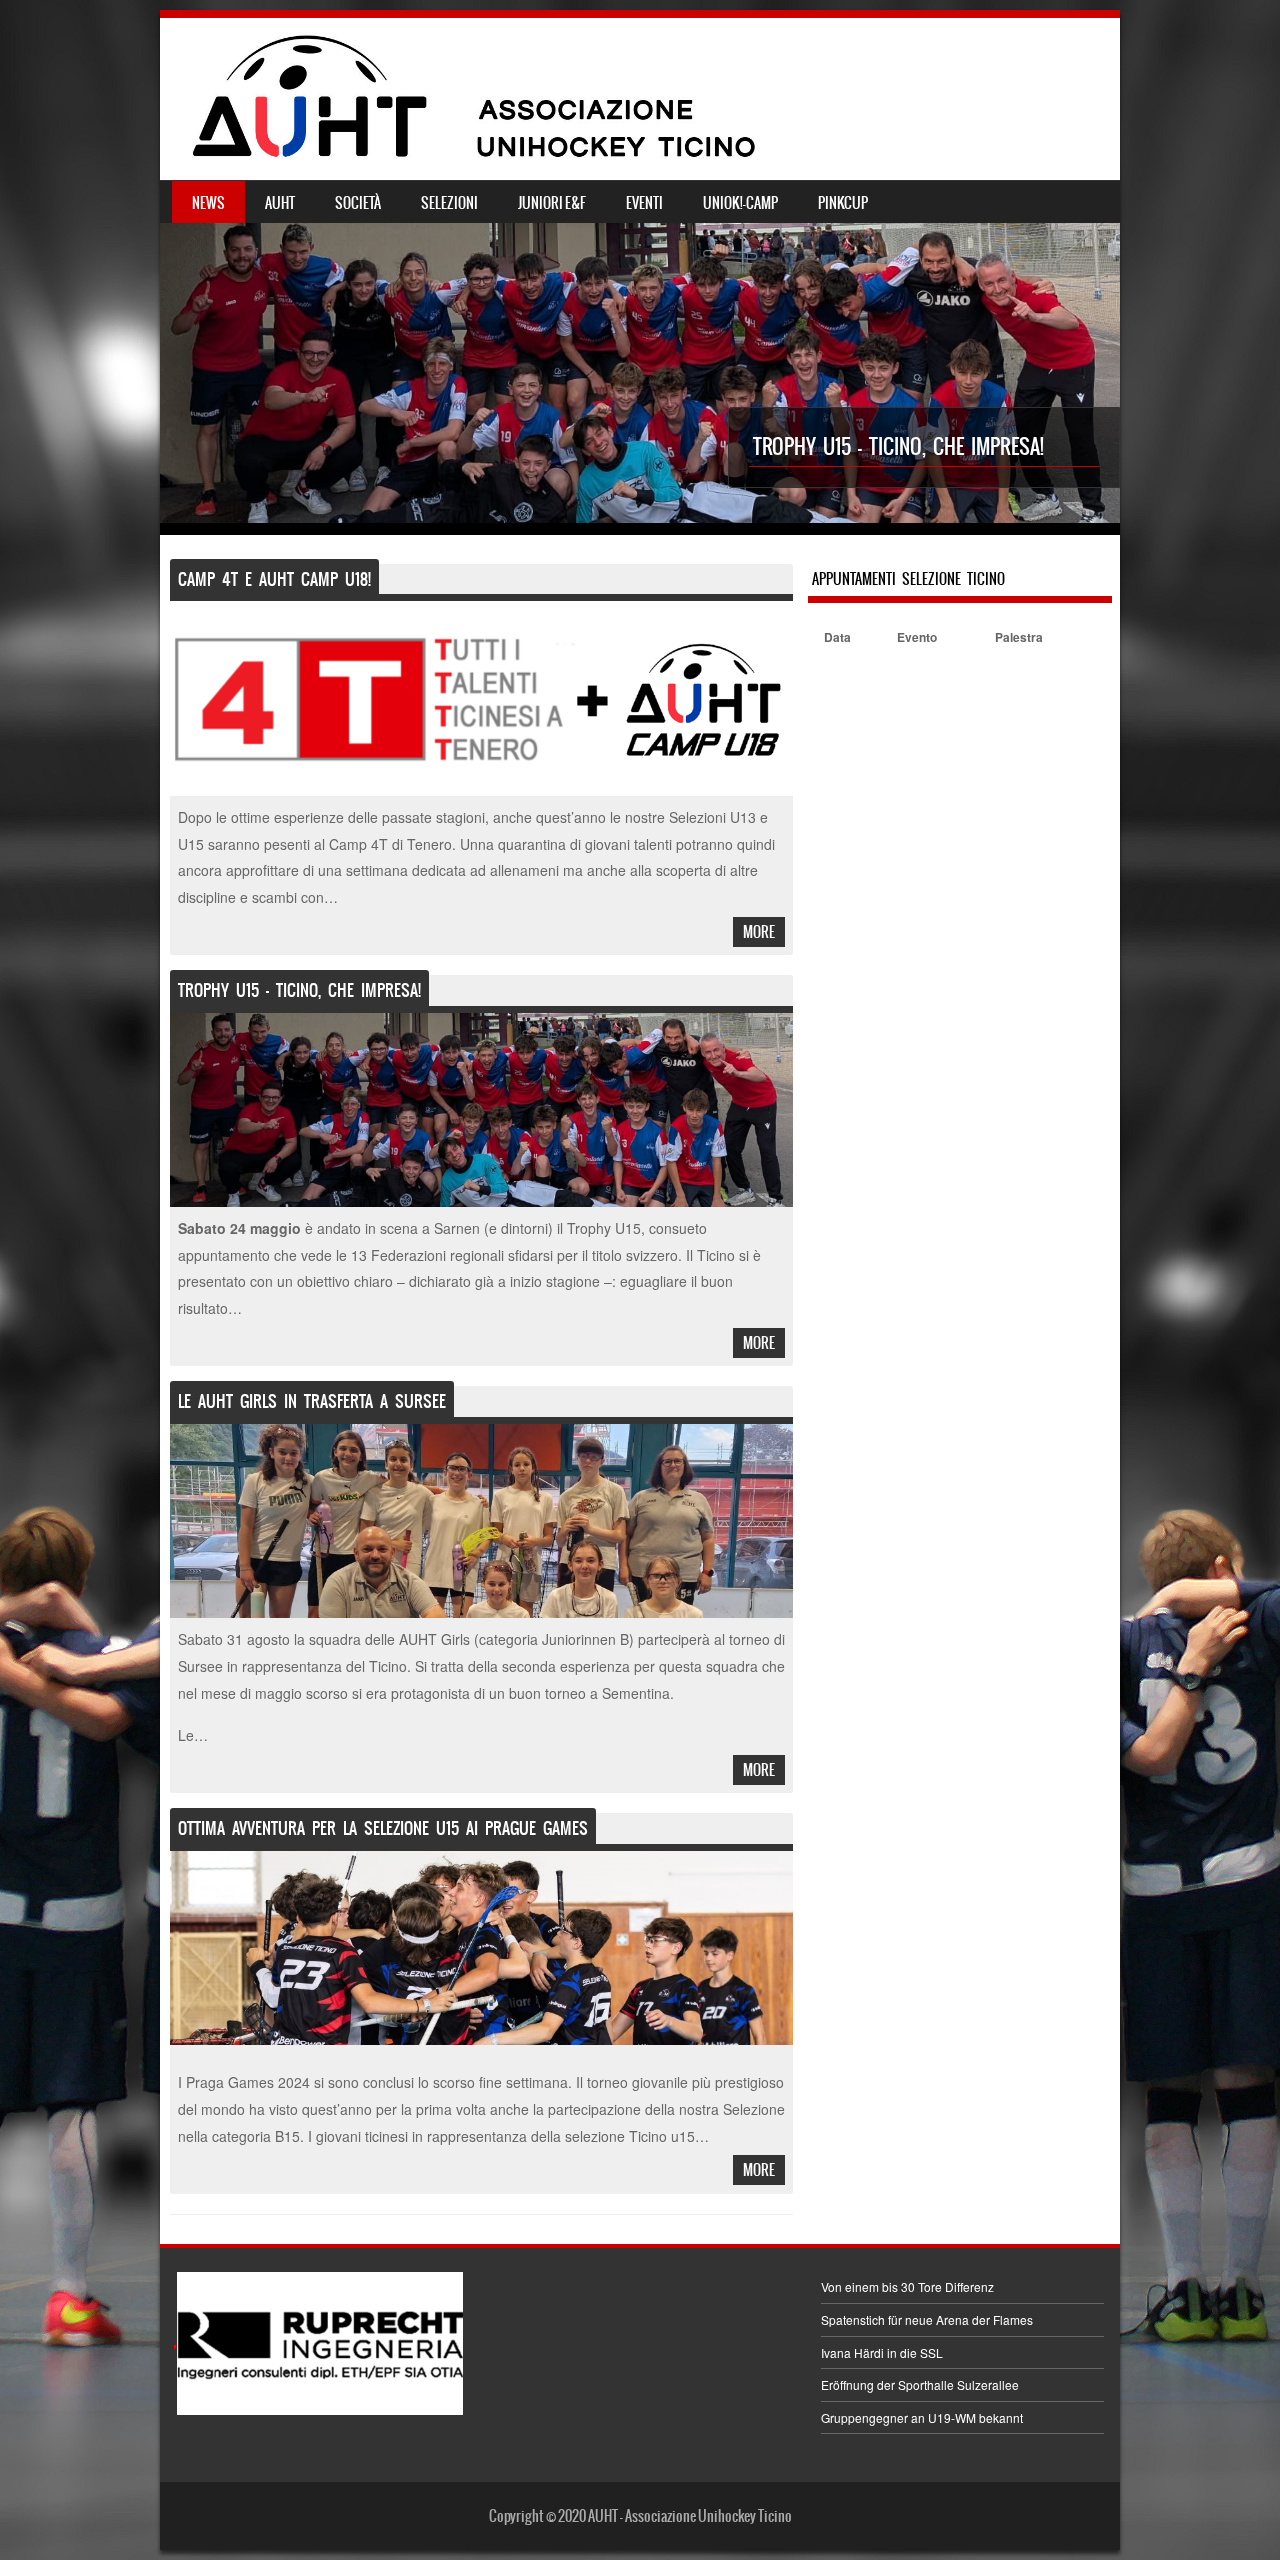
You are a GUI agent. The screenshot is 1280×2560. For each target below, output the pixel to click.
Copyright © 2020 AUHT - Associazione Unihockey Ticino (640, 2516)
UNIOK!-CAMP (740, 203)
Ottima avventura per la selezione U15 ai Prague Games (383, 1828)
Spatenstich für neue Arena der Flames (927, 2319)
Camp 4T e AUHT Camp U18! (274, 579)
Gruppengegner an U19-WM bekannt (922, 2417)
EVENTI (644, 203)
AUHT (280, 203)
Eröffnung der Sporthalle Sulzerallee (920, 2384)
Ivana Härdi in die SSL (882, 2352)
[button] (318, 2343)
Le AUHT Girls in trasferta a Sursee (312, 1401)
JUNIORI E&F (552, 203)
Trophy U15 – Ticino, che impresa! (898, 446)
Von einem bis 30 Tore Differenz (907, 2286)
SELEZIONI (449, 203)
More (759, 932)
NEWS (208, 203)
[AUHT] (640, 165)
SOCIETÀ (358, 203)
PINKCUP (843, 203)
